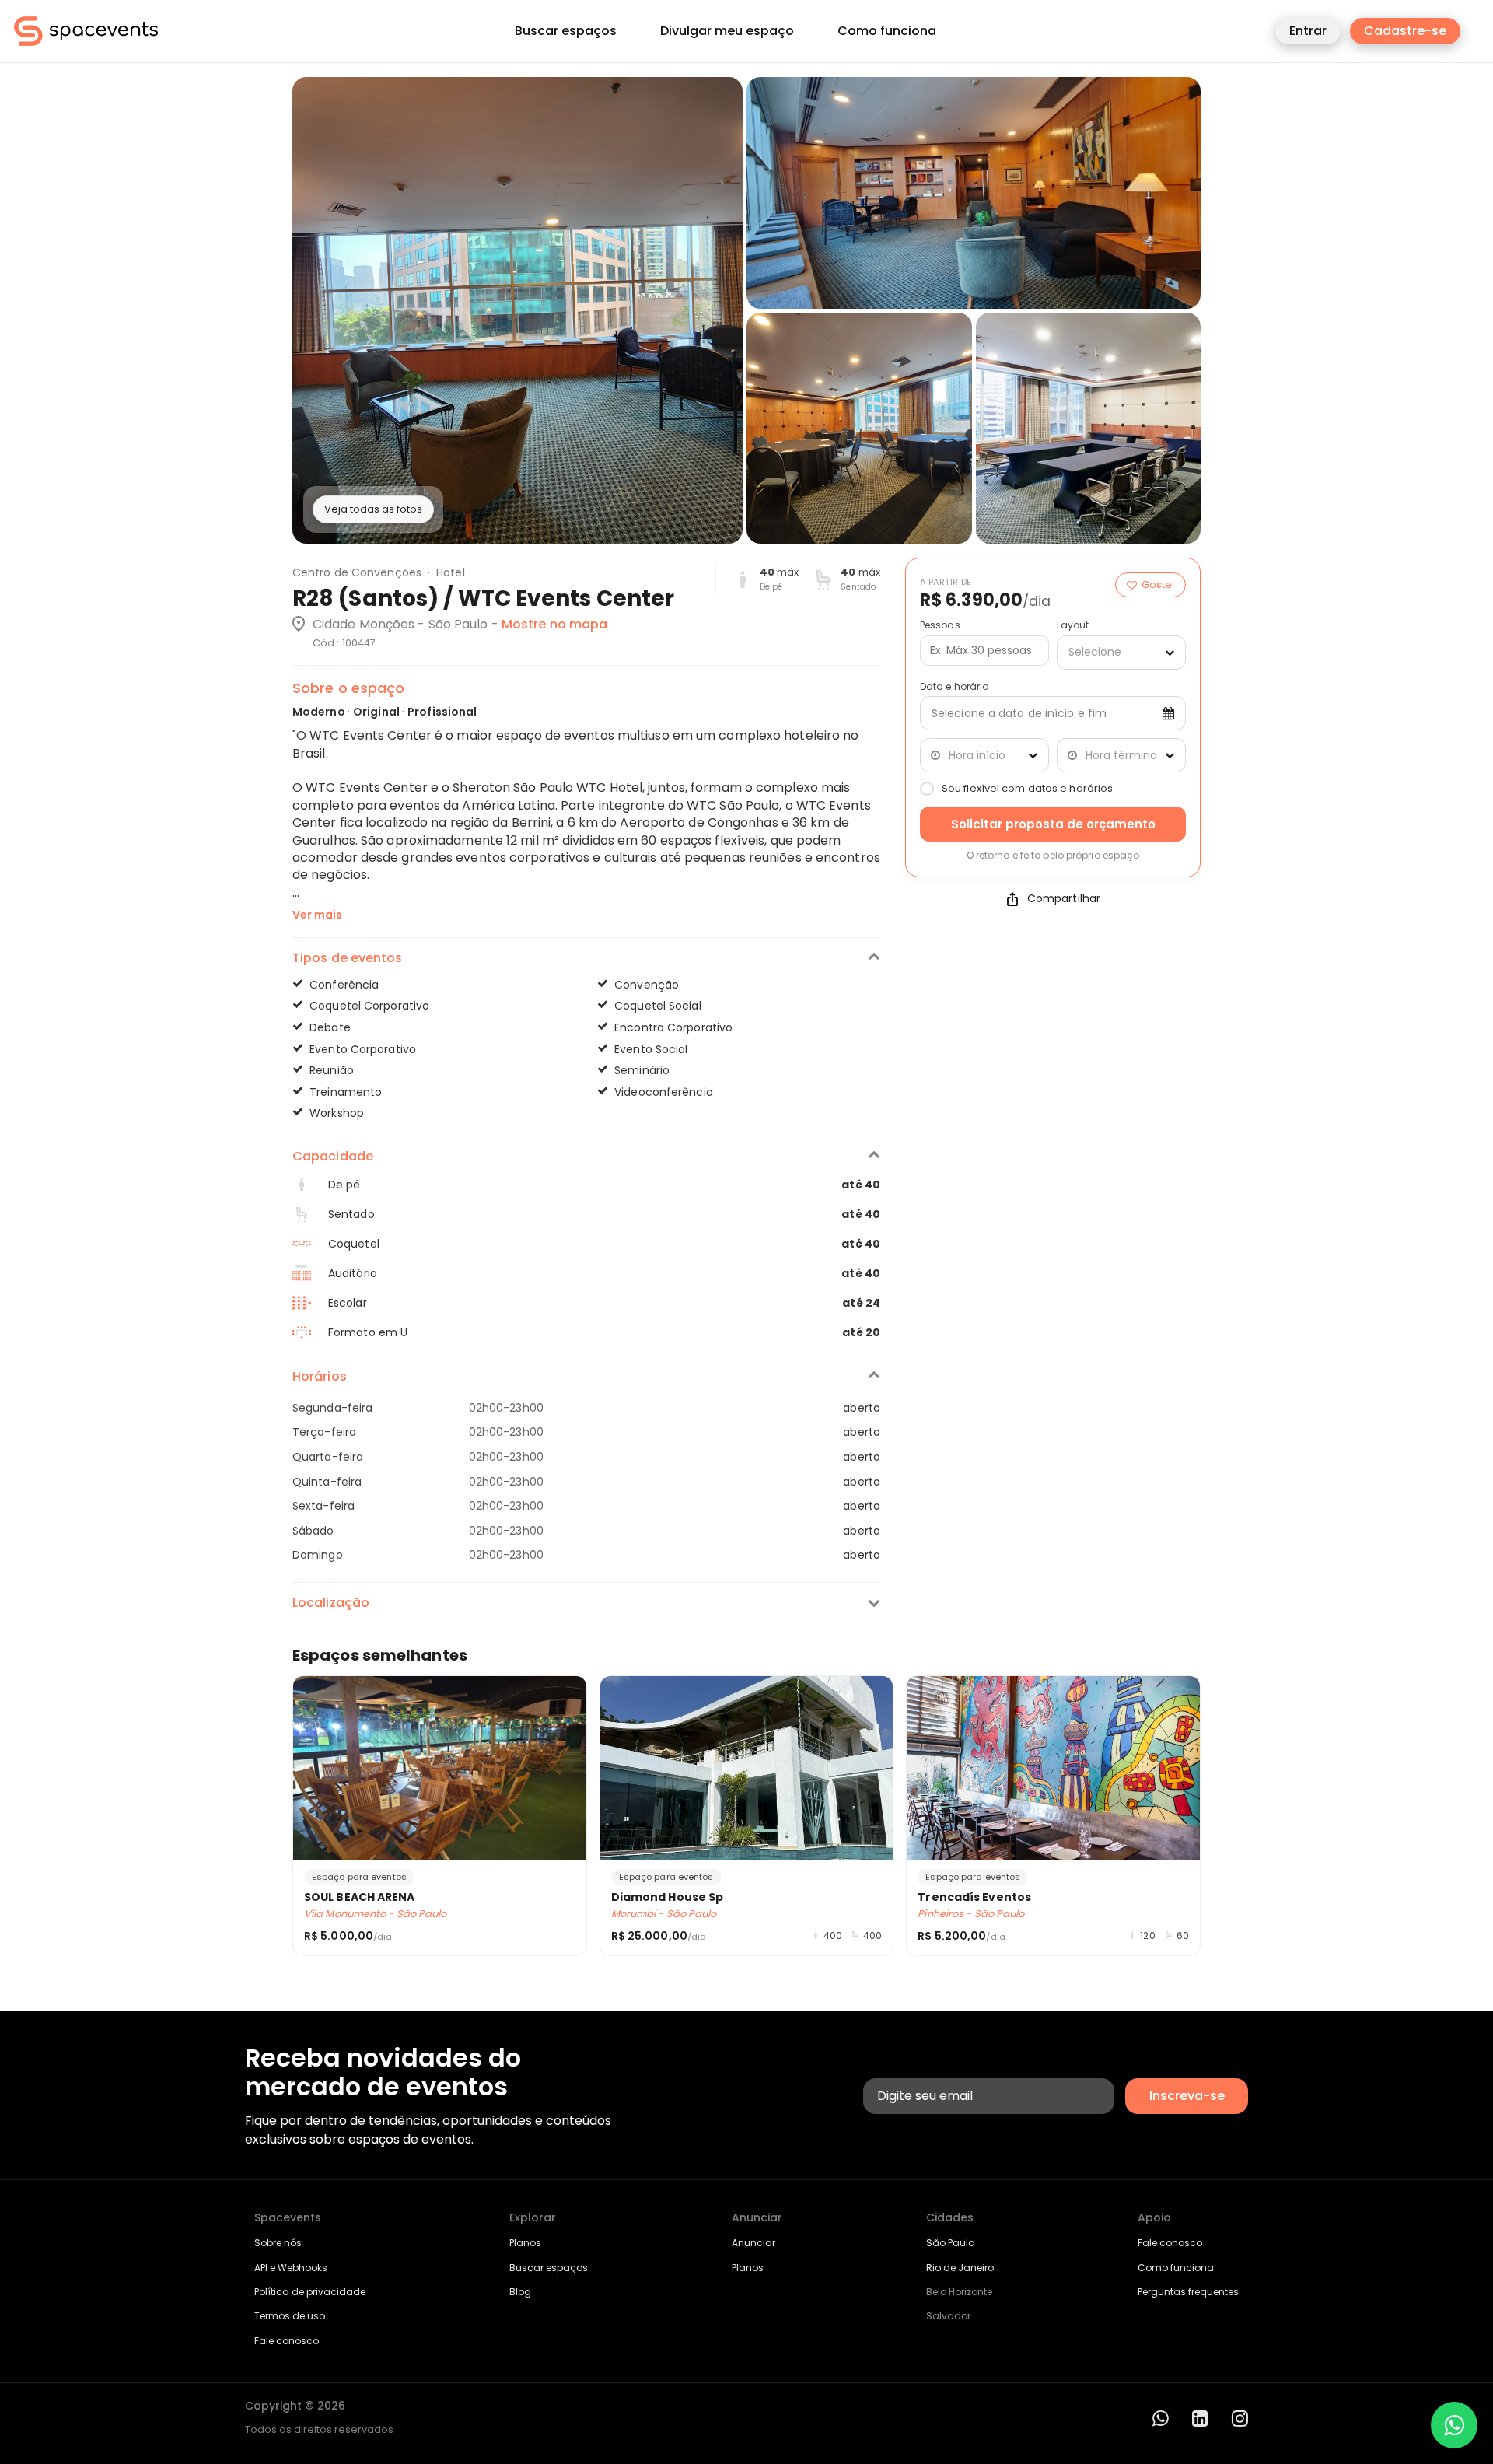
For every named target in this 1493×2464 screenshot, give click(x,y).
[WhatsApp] (1161, 2418)
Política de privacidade (310, 2292)
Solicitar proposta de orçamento (1053, 824)
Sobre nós (278, 2243)
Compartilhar (1064, 899)
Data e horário (954, 687)
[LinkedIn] (1200, 2418)
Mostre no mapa (554, 624)
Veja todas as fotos (373, 509)
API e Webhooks (291, 2268)
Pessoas (940, 625)
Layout (1073, 625)
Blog (520, 2292)
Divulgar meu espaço (727, 31)
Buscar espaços (566, 31)
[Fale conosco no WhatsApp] (1454, 2425)
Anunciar (753, 2243)
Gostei (1158, 584)
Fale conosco (287, 2341)
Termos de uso (290, 2316)
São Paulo (950, 2243)
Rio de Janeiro (960, 2268)
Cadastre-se (1405, 31)
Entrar (1308, 31)
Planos (525, 2243)
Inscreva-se (1187, 2096)
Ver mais (317, 915)
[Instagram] (1240, 2418)
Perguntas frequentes (1188, 2292)
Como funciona (887, 31)
